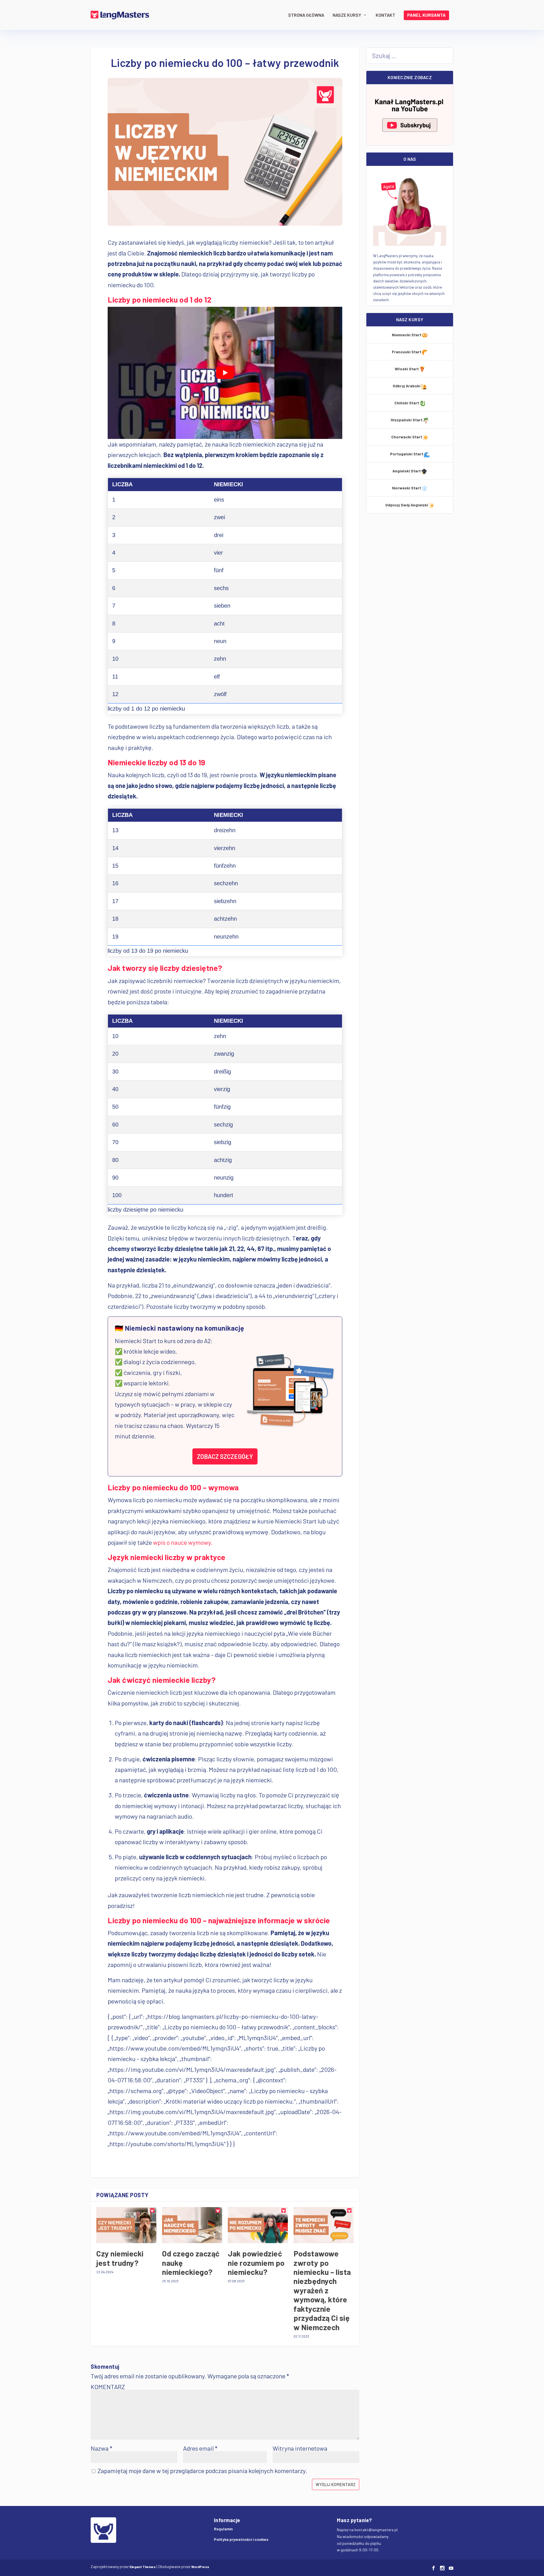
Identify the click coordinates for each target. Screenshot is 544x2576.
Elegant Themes (143, 2567)
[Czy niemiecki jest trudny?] (126, 2225)
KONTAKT (385, 15)
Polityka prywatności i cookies (241, 2539)
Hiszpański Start (407, 420)
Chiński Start (407, 403)
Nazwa (101, 2448)
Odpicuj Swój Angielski (407, 505)
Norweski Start (407, 488)
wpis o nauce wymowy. (183, 1542)
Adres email (200, 2448)
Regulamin (223, 2529)
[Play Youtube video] (225, 373)
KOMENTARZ (108, 2387)
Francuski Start (407, 352)
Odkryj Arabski (407, 386)
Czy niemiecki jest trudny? (120, 2258)
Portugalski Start (407, 454)
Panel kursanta (426, 15)
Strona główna (306, 15)
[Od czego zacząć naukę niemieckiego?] (192, 2225)
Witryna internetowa (300, 2448)
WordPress (200, 2567)
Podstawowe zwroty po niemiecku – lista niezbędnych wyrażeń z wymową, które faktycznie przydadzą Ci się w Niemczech (322, 2290)
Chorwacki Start (407, 437)
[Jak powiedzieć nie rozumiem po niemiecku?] (258, 2225)
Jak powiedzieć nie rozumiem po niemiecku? (256, 2263)
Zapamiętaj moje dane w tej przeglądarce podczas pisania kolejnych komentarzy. (202, 2471)
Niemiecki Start (407, 335)
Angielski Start (407, 471)
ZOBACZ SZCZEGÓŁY (225, 1456)
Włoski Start (407, 369)
